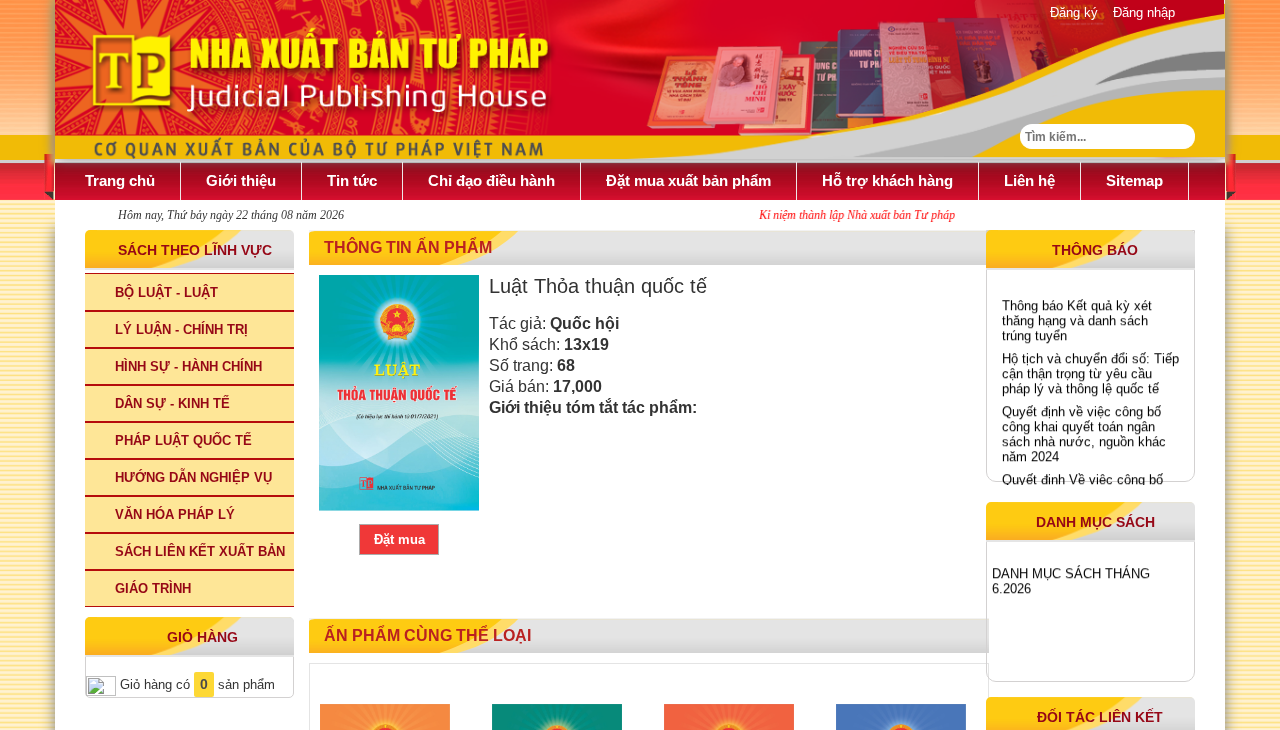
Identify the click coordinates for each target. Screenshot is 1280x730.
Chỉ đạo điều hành (491, 180)
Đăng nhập (1144, 12)
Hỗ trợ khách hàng (887, 180)
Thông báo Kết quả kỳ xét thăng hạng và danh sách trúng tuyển (1077, 317)
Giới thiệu (241, 180)
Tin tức (352, 180)
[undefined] (399, 392)
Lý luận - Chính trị (181, 329)
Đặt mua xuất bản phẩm (688, 180)
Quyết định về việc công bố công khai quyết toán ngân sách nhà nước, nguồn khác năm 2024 (1084, 431)
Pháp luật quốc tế (183, 440)
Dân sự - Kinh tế (172, 403)
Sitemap (1134, 180)
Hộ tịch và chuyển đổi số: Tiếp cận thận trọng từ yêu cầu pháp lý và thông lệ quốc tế (1090, 370)
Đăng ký (1074, 12)
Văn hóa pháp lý (175, 514)
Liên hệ (1029, 180)
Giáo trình (153, 588)
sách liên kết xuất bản (200, 551)
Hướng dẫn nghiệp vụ (193, 477)
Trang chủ (120, 180)
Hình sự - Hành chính (188, 366)
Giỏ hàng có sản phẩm (195, 684)
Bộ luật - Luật (166, 292)
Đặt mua (399, 539)
